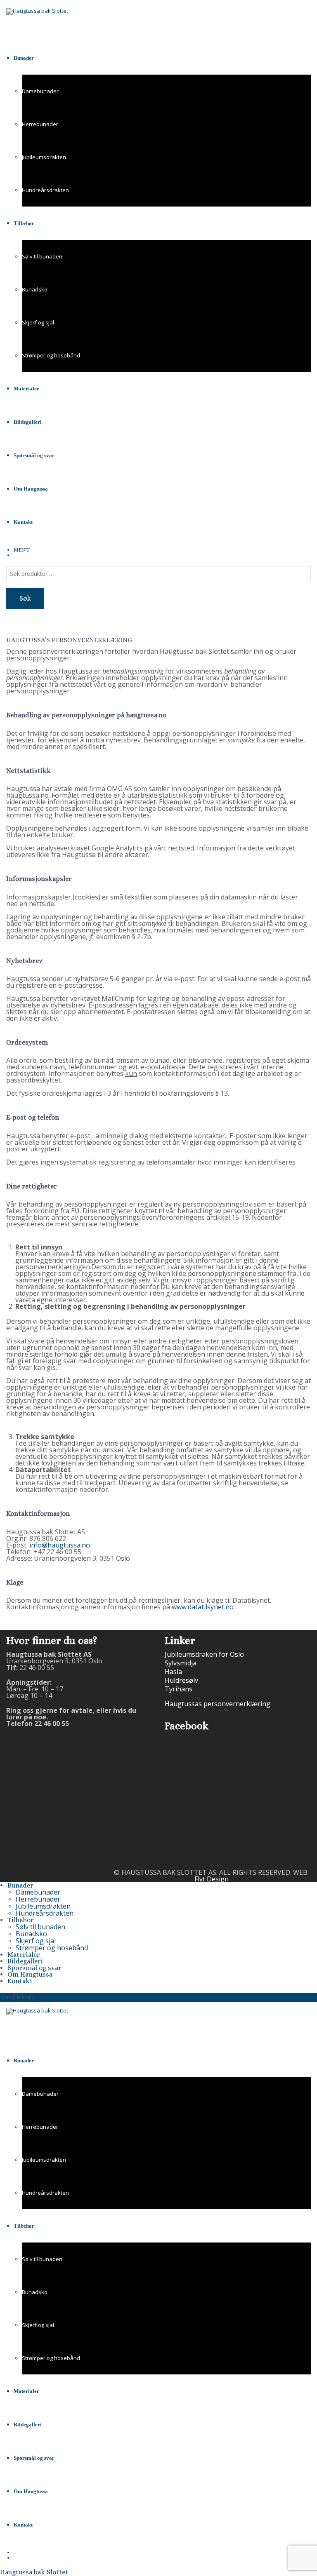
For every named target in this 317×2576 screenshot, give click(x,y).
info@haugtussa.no (60, 1545)
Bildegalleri (25, 1961)
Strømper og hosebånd (51, 355)
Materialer (24, 1955)
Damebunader (40, 91)
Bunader (20, 1885)
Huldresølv (181, 1680)
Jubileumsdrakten (44, 157)
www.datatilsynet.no (203, 1607)
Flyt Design (212, 1879)
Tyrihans (179, 1689)
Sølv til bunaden (42, 256)
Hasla (173, 1672)
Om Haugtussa (30, 1974)
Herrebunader (40, 124)
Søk (25, 598)
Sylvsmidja (181, 1663)
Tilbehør (21, 1920)
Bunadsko (35, 289)
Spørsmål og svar (34, 1968)
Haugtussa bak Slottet (34, 2572)
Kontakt (20, 1981)
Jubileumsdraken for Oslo (204, 1654)
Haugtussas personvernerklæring (218, 1704)
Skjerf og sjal (38, 322)
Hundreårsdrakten (45, 190)
